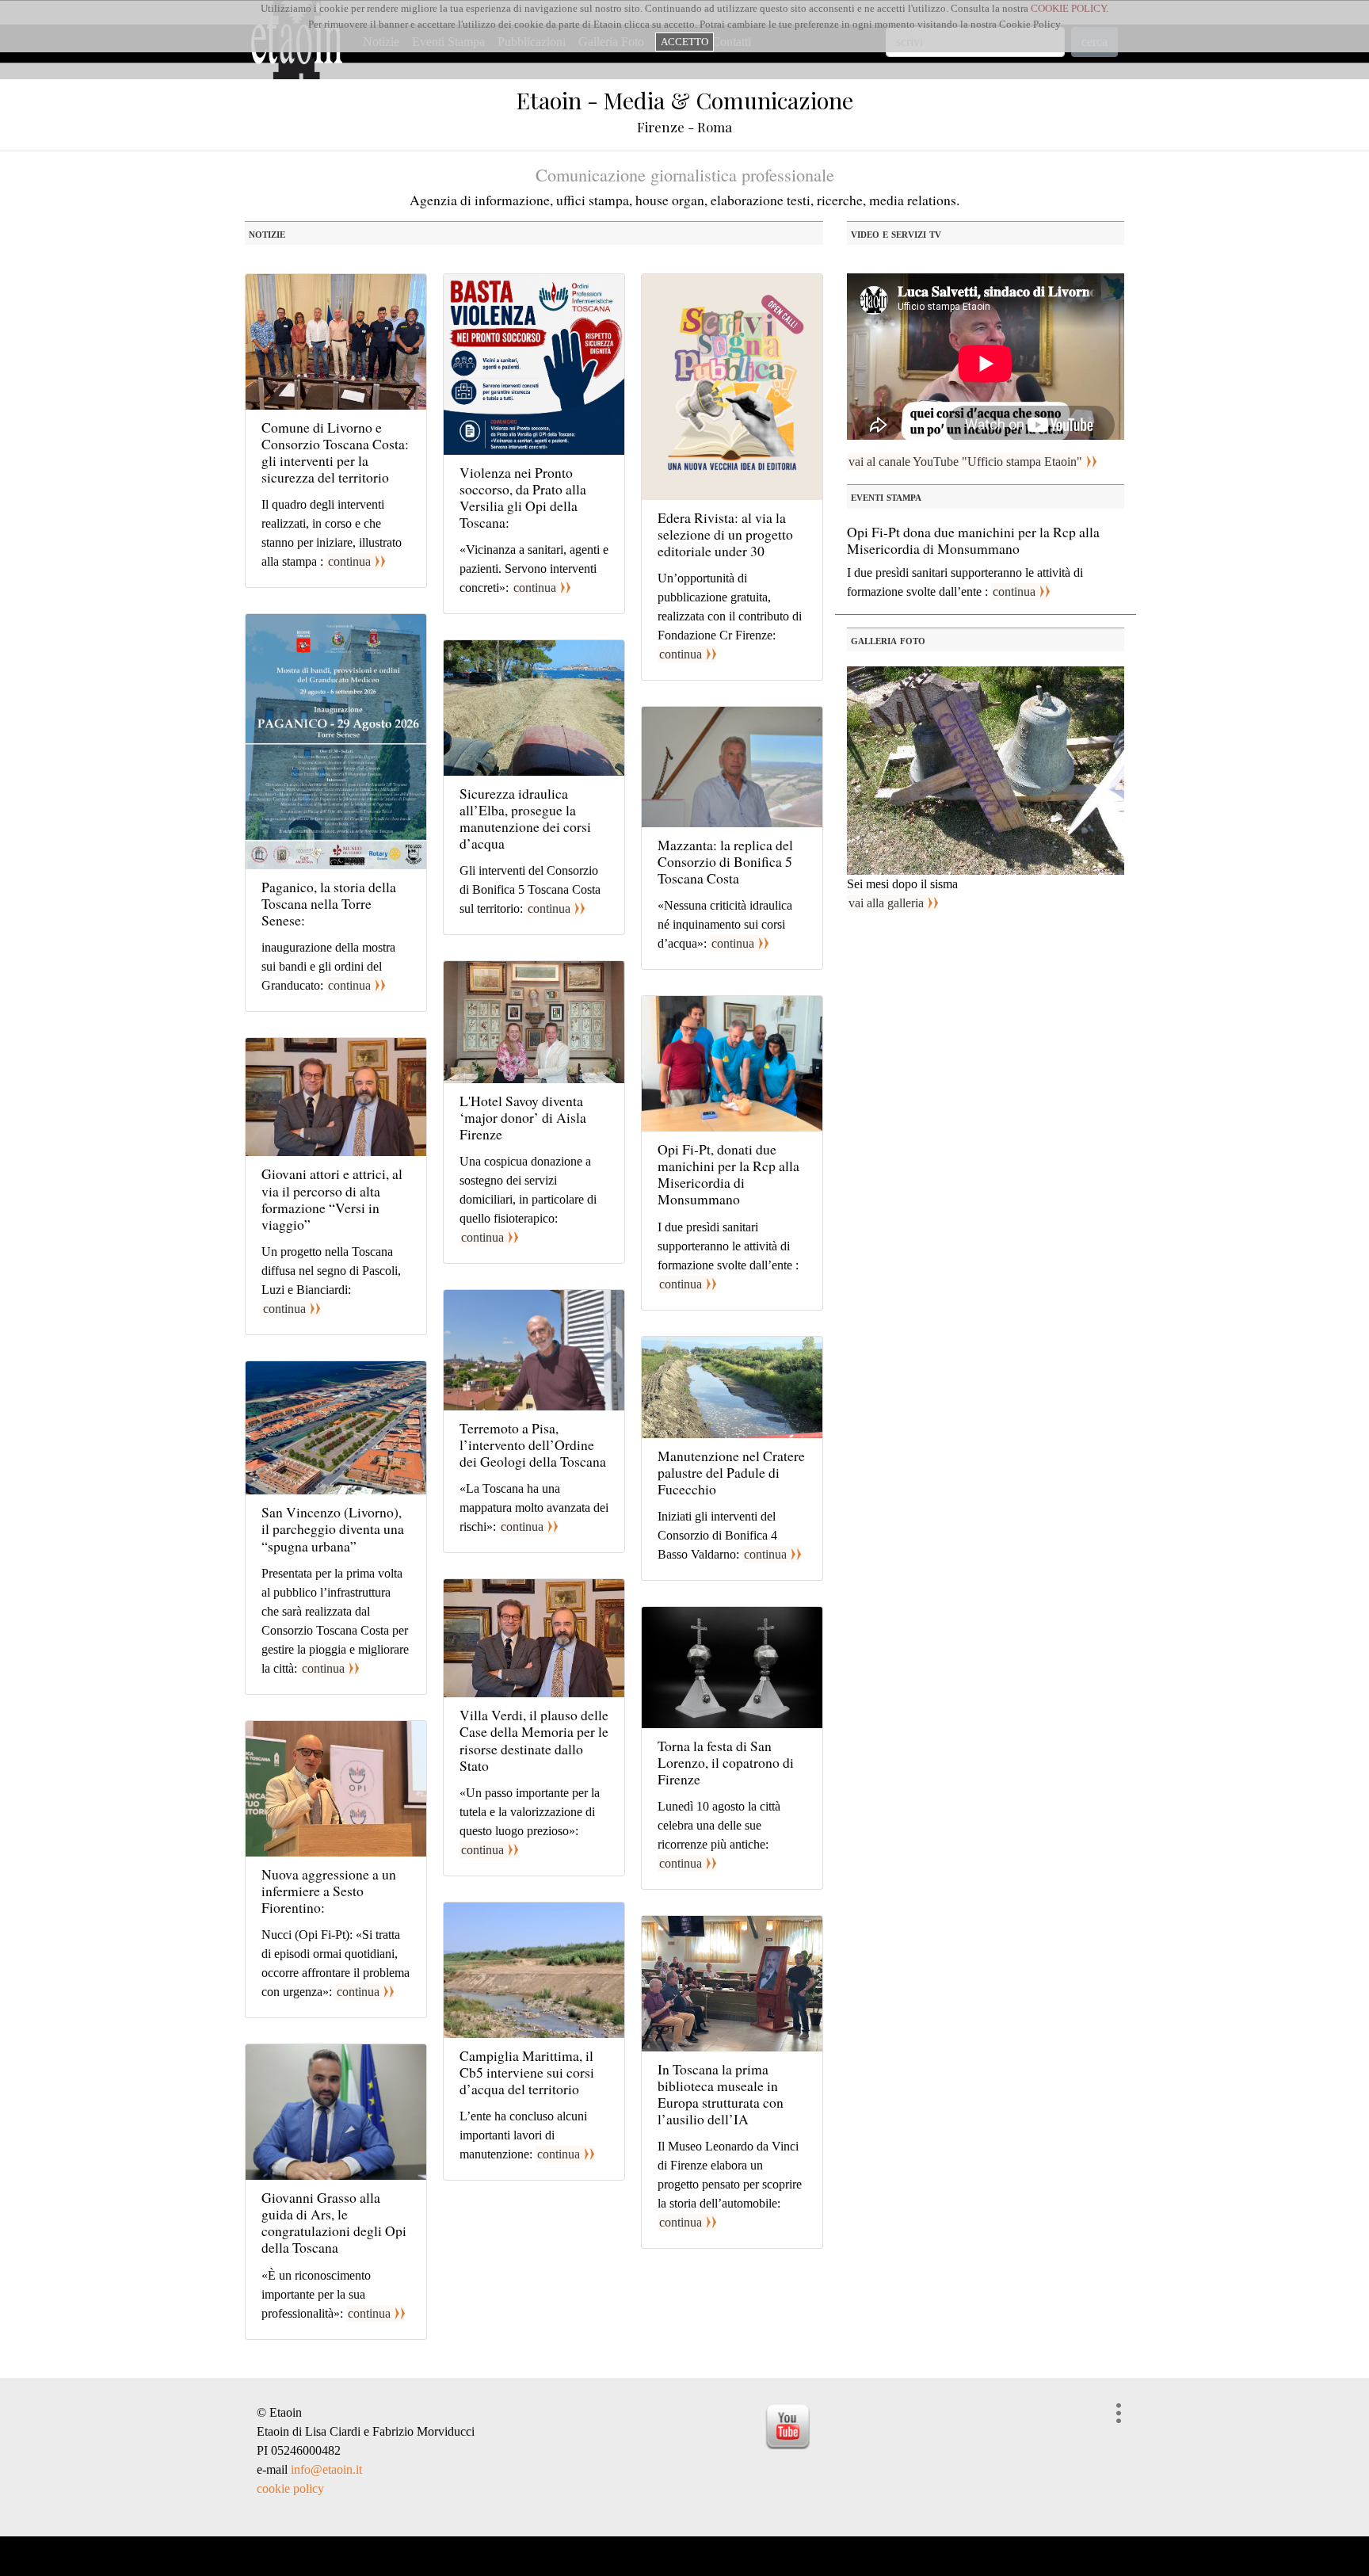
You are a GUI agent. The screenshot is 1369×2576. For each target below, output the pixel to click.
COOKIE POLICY (1068, 8)
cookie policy (290, 2488)
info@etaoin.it (326, 2469)
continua (349, 561)
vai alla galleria (886, 903)
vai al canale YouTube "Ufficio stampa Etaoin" (965, 462)
